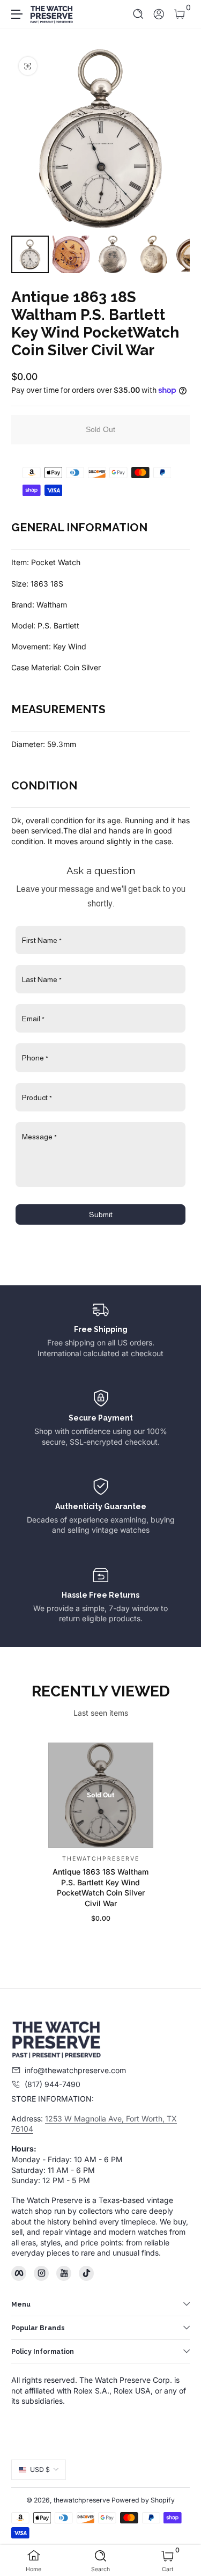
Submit (101, 1214)
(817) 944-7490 (53, 2084)
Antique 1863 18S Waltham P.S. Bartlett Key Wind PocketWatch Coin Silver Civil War (100, 1888)
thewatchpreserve (82, 2500)
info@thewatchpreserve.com (75, 2070)
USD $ (40, 2469)
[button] (139, 14)
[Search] (139, 14)
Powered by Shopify (143, 2500)
